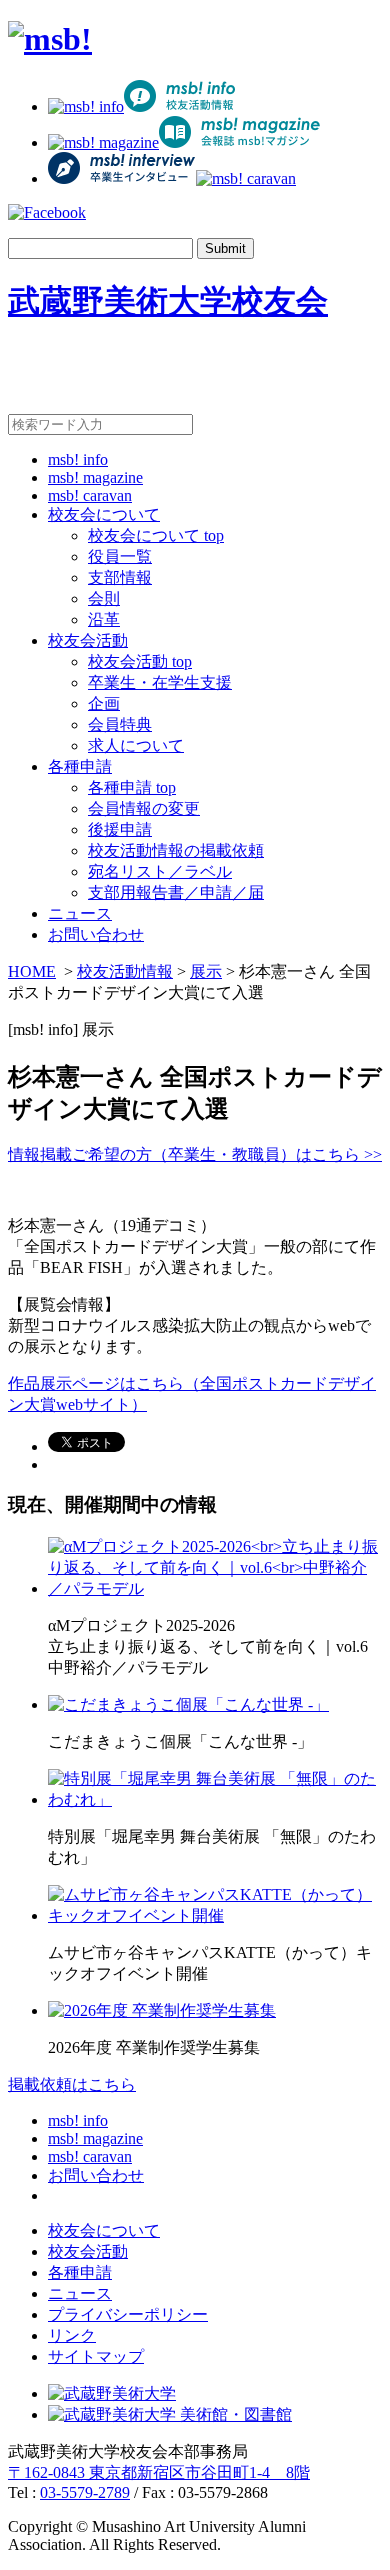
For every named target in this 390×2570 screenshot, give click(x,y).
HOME (32, 971)
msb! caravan (90, 495)
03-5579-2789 (85, 2492)
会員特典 (120, 724)
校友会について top (156, 535)
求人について (136, 745)
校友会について (104, 514)
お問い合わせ (96, 934)
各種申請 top (132, 787)
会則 (104, 598)
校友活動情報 (125, 971)
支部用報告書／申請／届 (176, 892)
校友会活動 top (140, 661)
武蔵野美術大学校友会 (168, 301)
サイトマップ (96, 2356)
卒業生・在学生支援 (160, 682)
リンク (72, 2335)
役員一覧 (120, 556)
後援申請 (120, 829)
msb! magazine (95, 477)
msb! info (78, 459)
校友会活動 (88, 640)
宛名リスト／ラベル (160, 871)
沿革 (104, 619)
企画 (104, 703)
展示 (206, 971)
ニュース (80, 913)
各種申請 (80, 766)
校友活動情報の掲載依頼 (176, 850)
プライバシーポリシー (128, 2314)
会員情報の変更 (144, 808)
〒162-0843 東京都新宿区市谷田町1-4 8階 (159, 2472)
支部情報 (120, 577)
